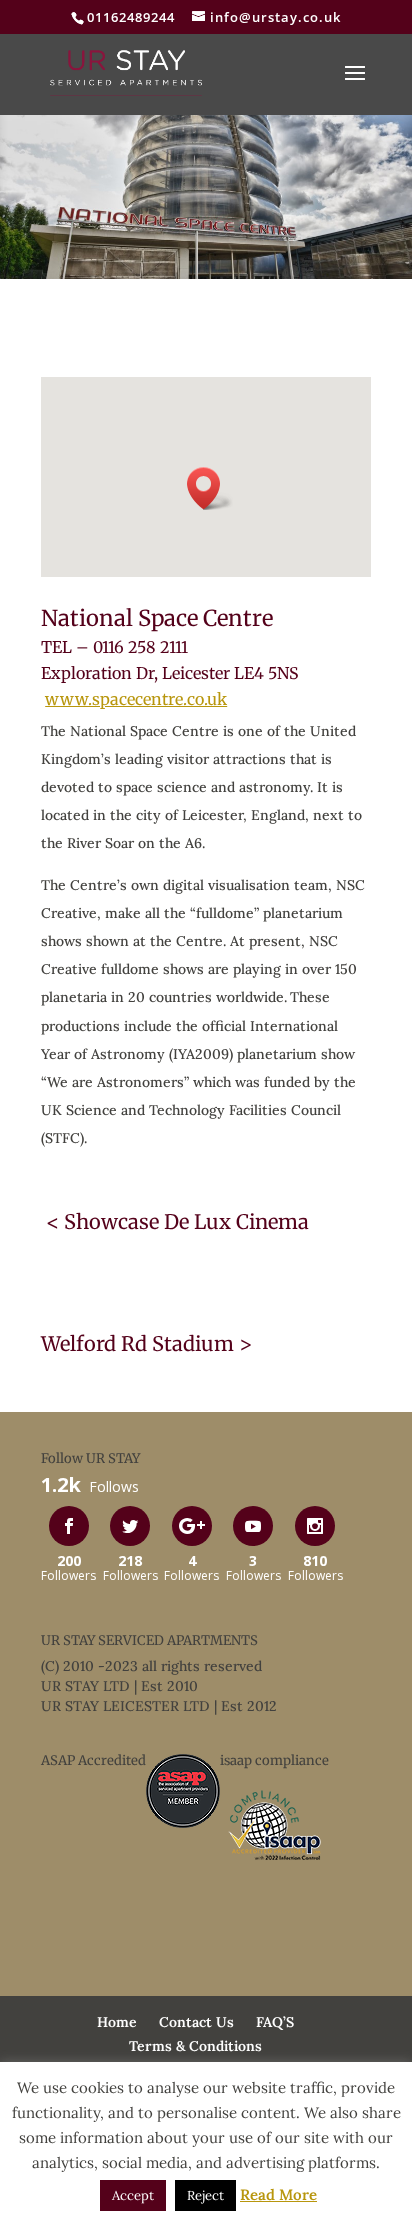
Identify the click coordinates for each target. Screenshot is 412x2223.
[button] (210, 488)
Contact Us (196, 2022)
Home (117, 2022)
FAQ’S (275, 2022)
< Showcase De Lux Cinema (175, 1221)
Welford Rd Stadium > (146, 1343)
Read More (278, 2194)
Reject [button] (205, 2195)
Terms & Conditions (195, 2046)
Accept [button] (133, 2195)
